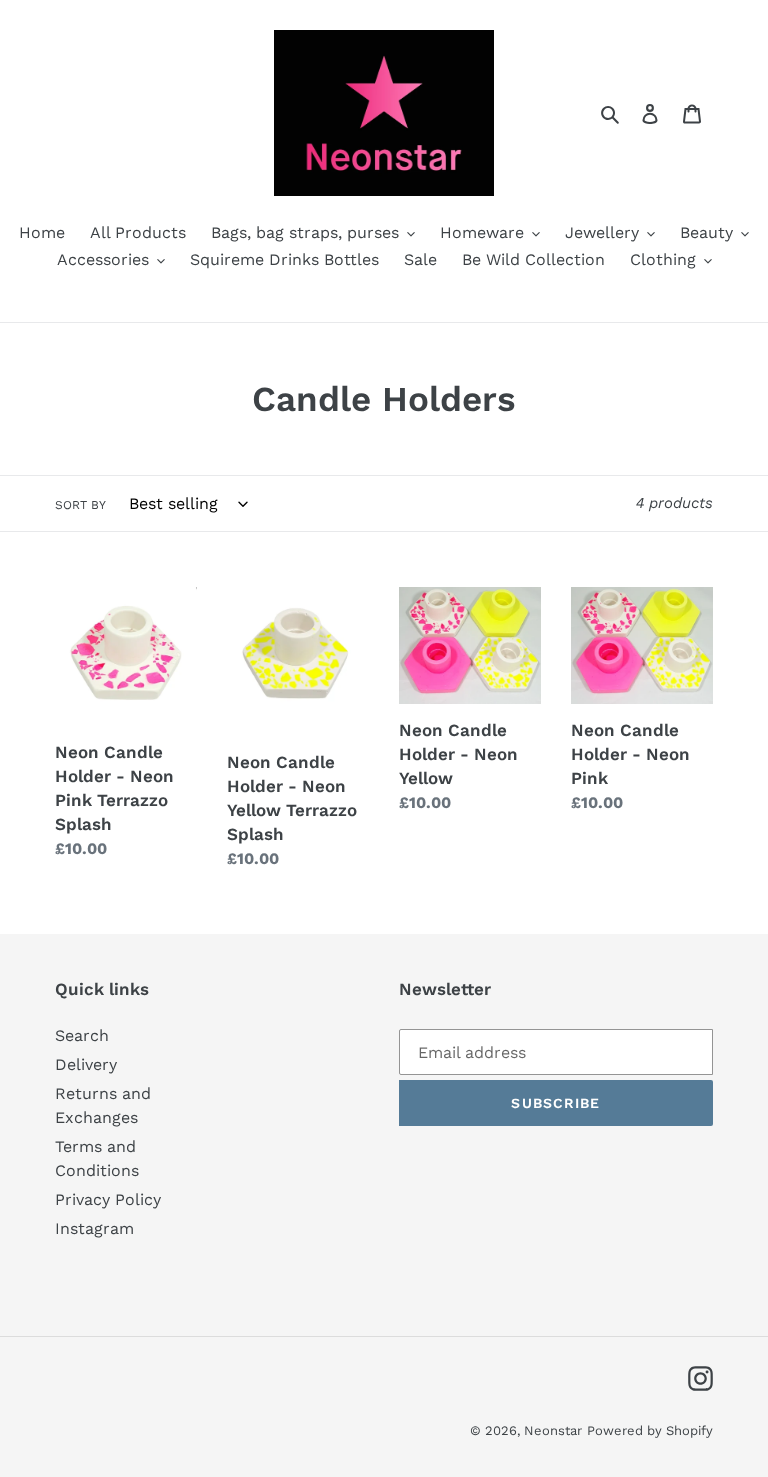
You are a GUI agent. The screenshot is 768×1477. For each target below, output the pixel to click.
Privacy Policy (108, 1199)
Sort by (80, 505)
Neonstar (553, 1430)
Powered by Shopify (650, 1430)
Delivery (86, 1064)
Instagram (94, 1228)
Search (82, 1035)
